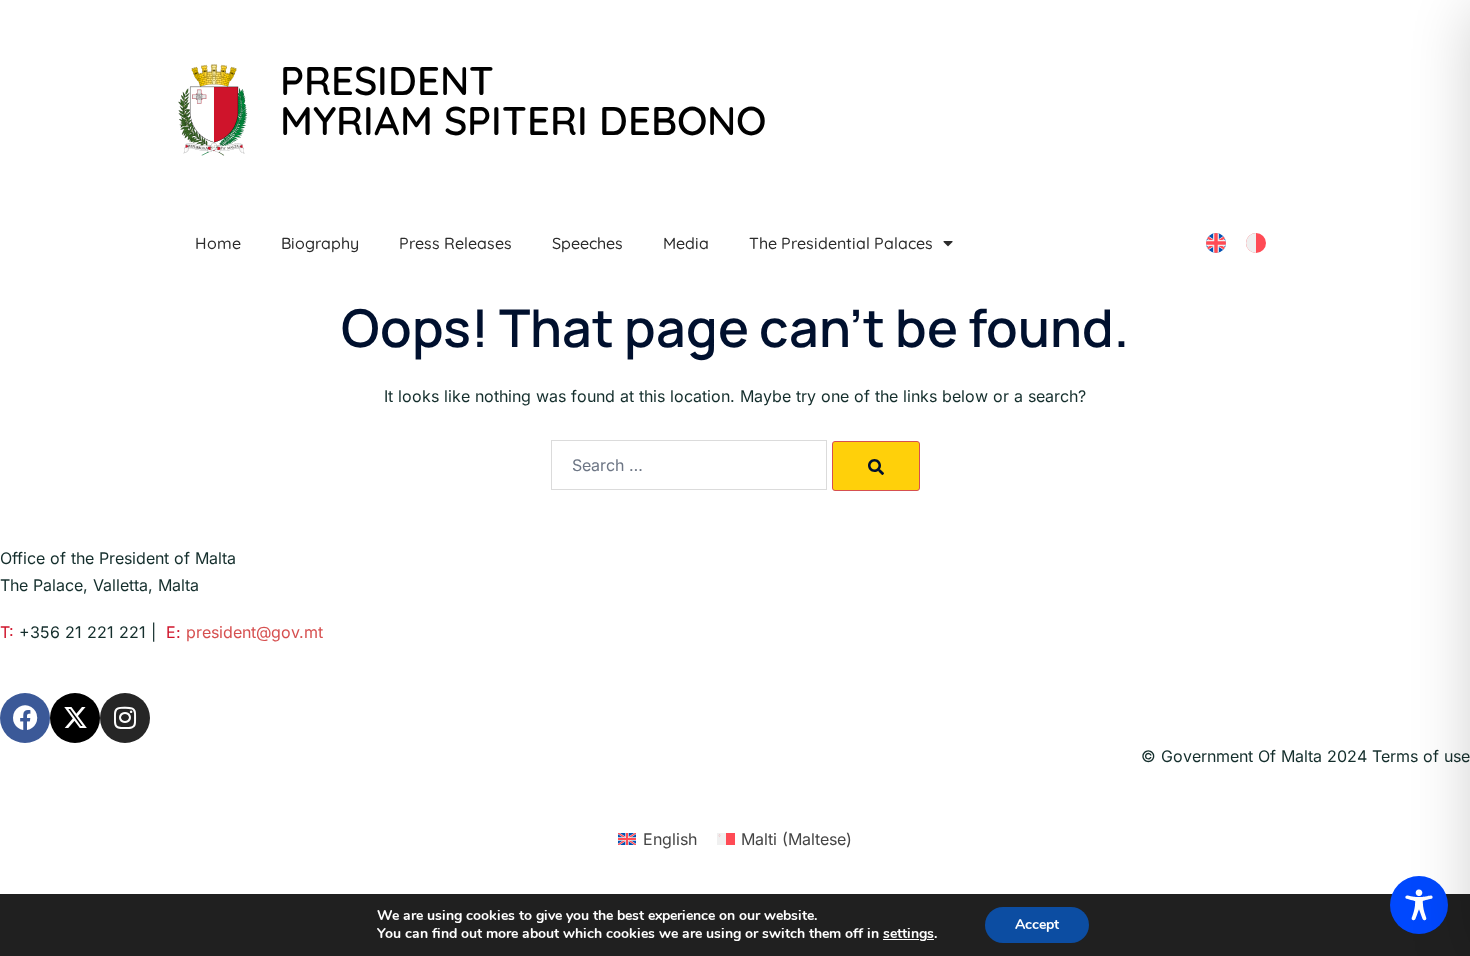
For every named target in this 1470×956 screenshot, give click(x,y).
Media (686, 243)
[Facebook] (25, 718)
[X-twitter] (75, 718)
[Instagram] (125, 718)
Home (218, 243)
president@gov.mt (254, 632)
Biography (320, 243)
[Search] (876, 466)
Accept (1037, 924)
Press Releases (455, 243)
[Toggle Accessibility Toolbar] (1419, 905)
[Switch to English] (1216, 243)
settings (908, 934)
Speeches (587, 243)
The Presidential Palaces (841, 243)
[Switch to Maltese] (1256, 243)
